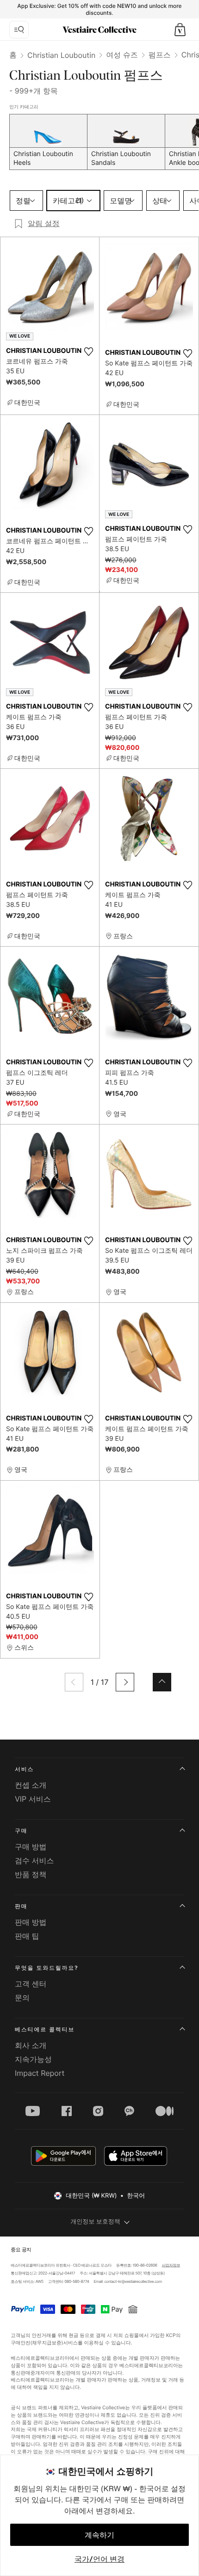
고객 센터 (31, 1984)
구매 (21, 1831)
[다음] (125, 1682)
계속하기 (99, 2535)
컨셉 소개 (31, 1785)
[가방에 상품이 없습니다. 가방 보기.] (180, 30)
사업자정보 (171, 2265)
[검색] (19, 30)
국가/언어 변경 (99, 2559)
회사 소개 (31, 2045)
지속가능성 (33, 2059)
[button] (180, 30)
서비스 (24, 1769)
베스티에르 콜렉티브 (45, 2029)
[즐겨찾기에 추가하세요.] (88, 352)
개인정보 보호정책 (95, 2222)
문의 (22, 1998)
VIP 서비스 (33, 1799)
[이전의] (74, 1682)
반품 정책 (31, 1874)
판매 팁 (27, 1936)
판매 (21, 1906)
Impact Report (40, 2073)
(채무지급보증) (47, 2342)
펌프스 (160, 55)
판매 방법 (31, 1922)
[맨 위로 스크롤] (162, 1682)
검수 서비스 (34, 1860)
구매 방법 (31, 1847)
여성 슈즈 (122, 55)
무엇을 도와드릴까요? (47, 1968)
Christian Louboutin (61, 55)
